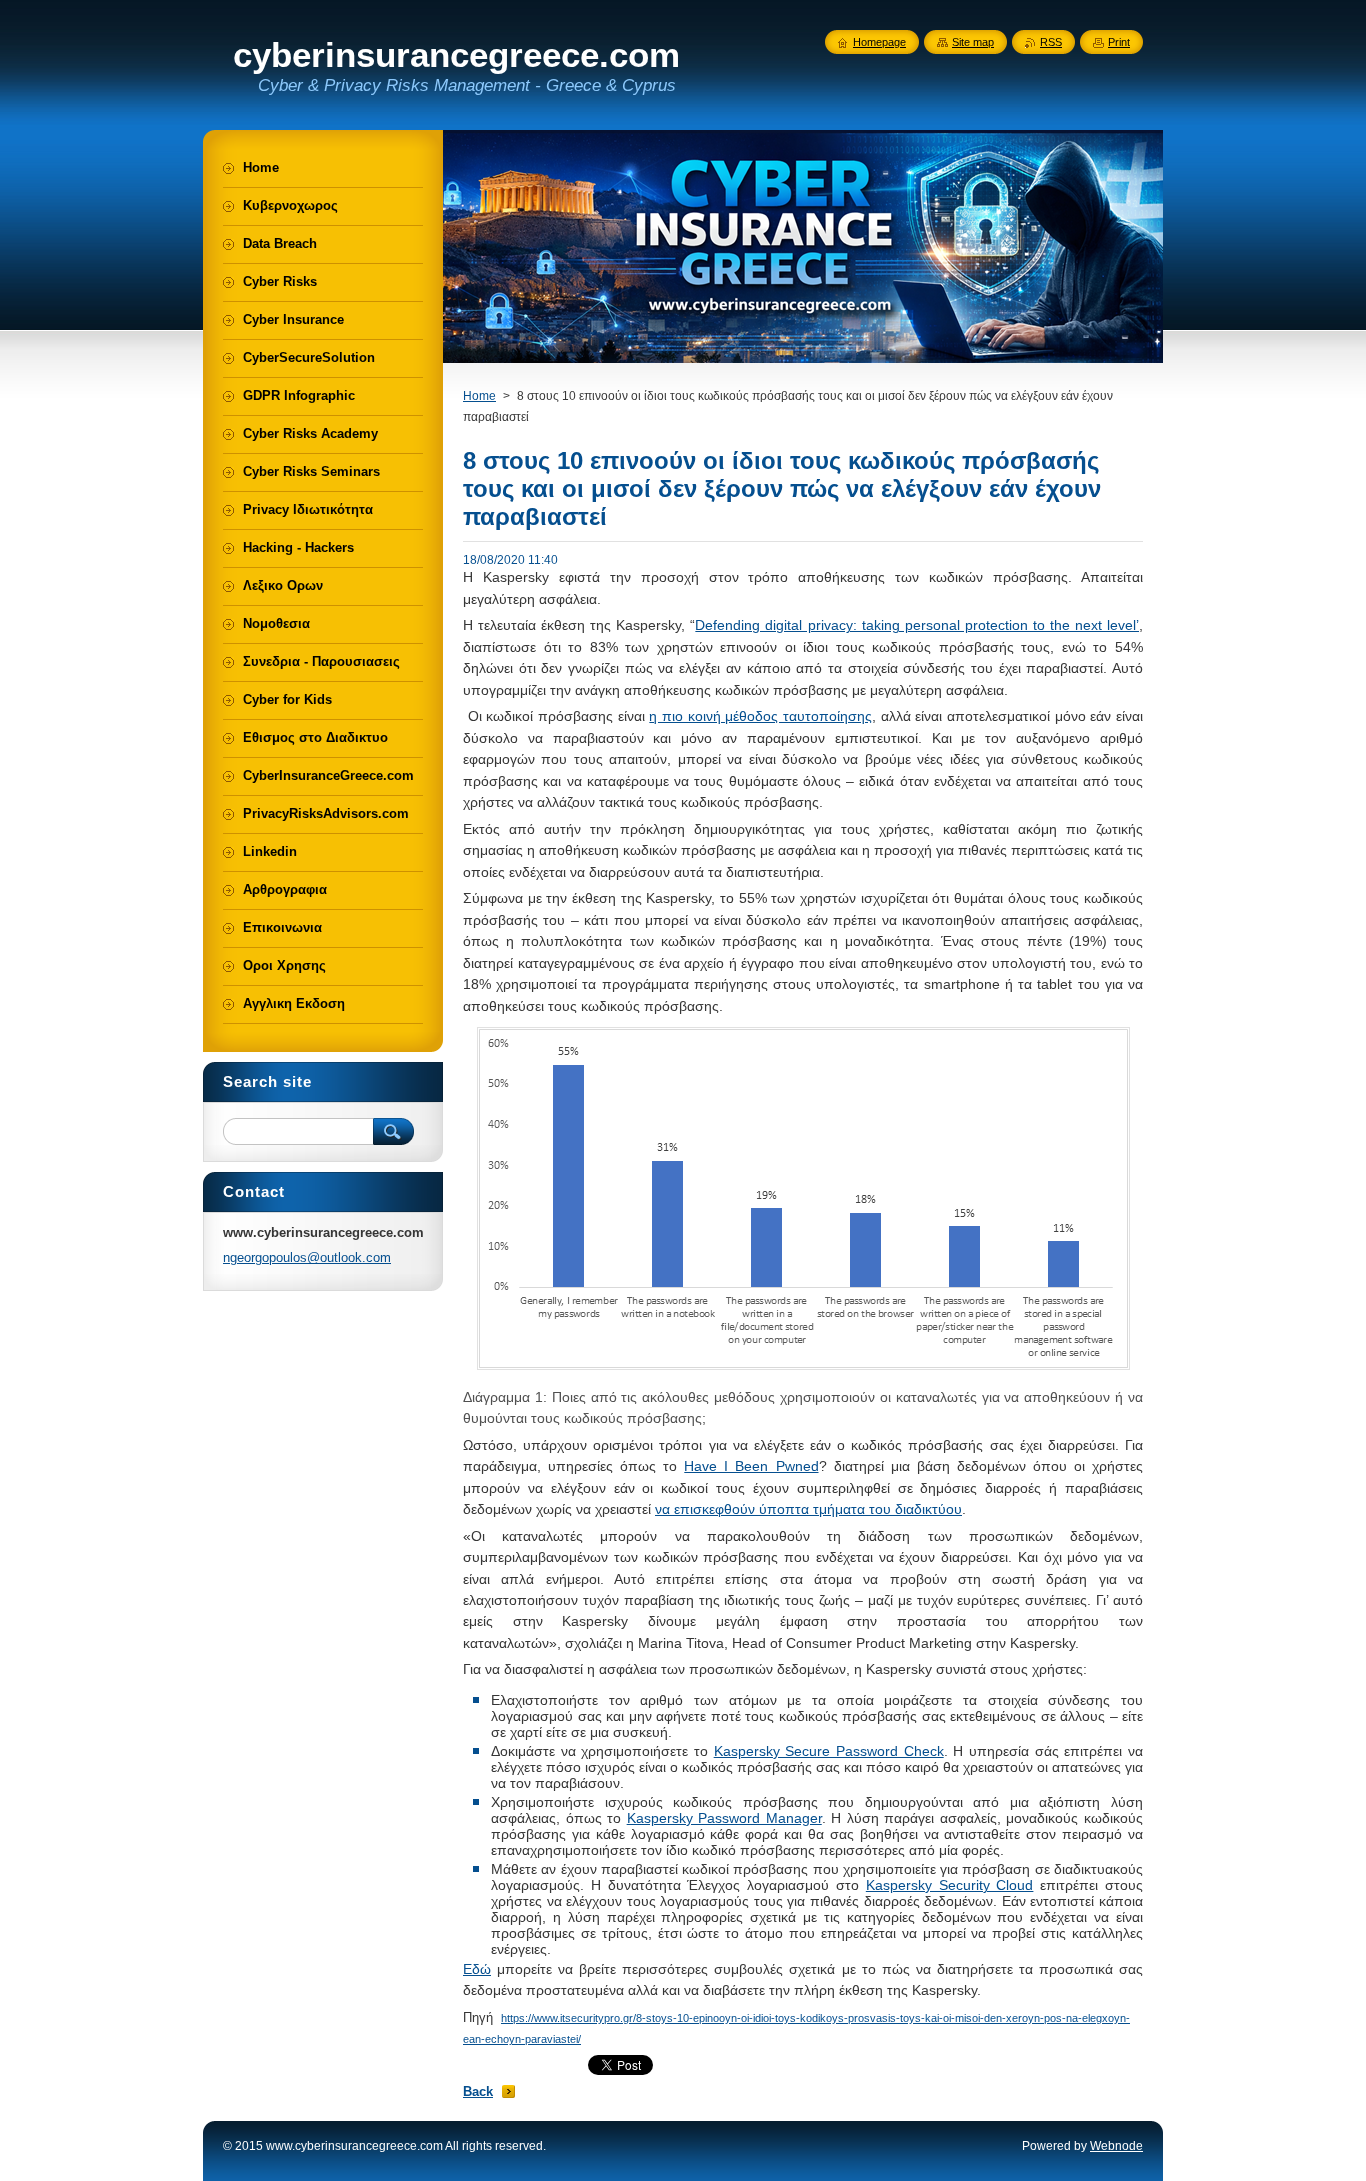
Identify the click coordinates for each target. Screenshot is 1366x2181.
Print (1119, 42)
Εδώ (477, 1969)
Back (478, 2091)
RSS (1051, 42)
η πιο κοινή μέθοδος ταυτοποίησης (760, 716)
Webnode (1116, 2146)
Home (479, 396)
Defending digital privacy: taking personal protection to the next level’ (917, 625)
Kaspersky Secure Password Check (829, 1751)
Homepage (879, 42)
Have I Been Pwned (751, 1466)
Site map (973, 42)
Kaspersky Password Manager (724, 1818)
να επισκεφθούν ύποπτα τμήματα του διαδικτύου (808, 1509)
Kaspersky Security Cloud (950, 1885)
